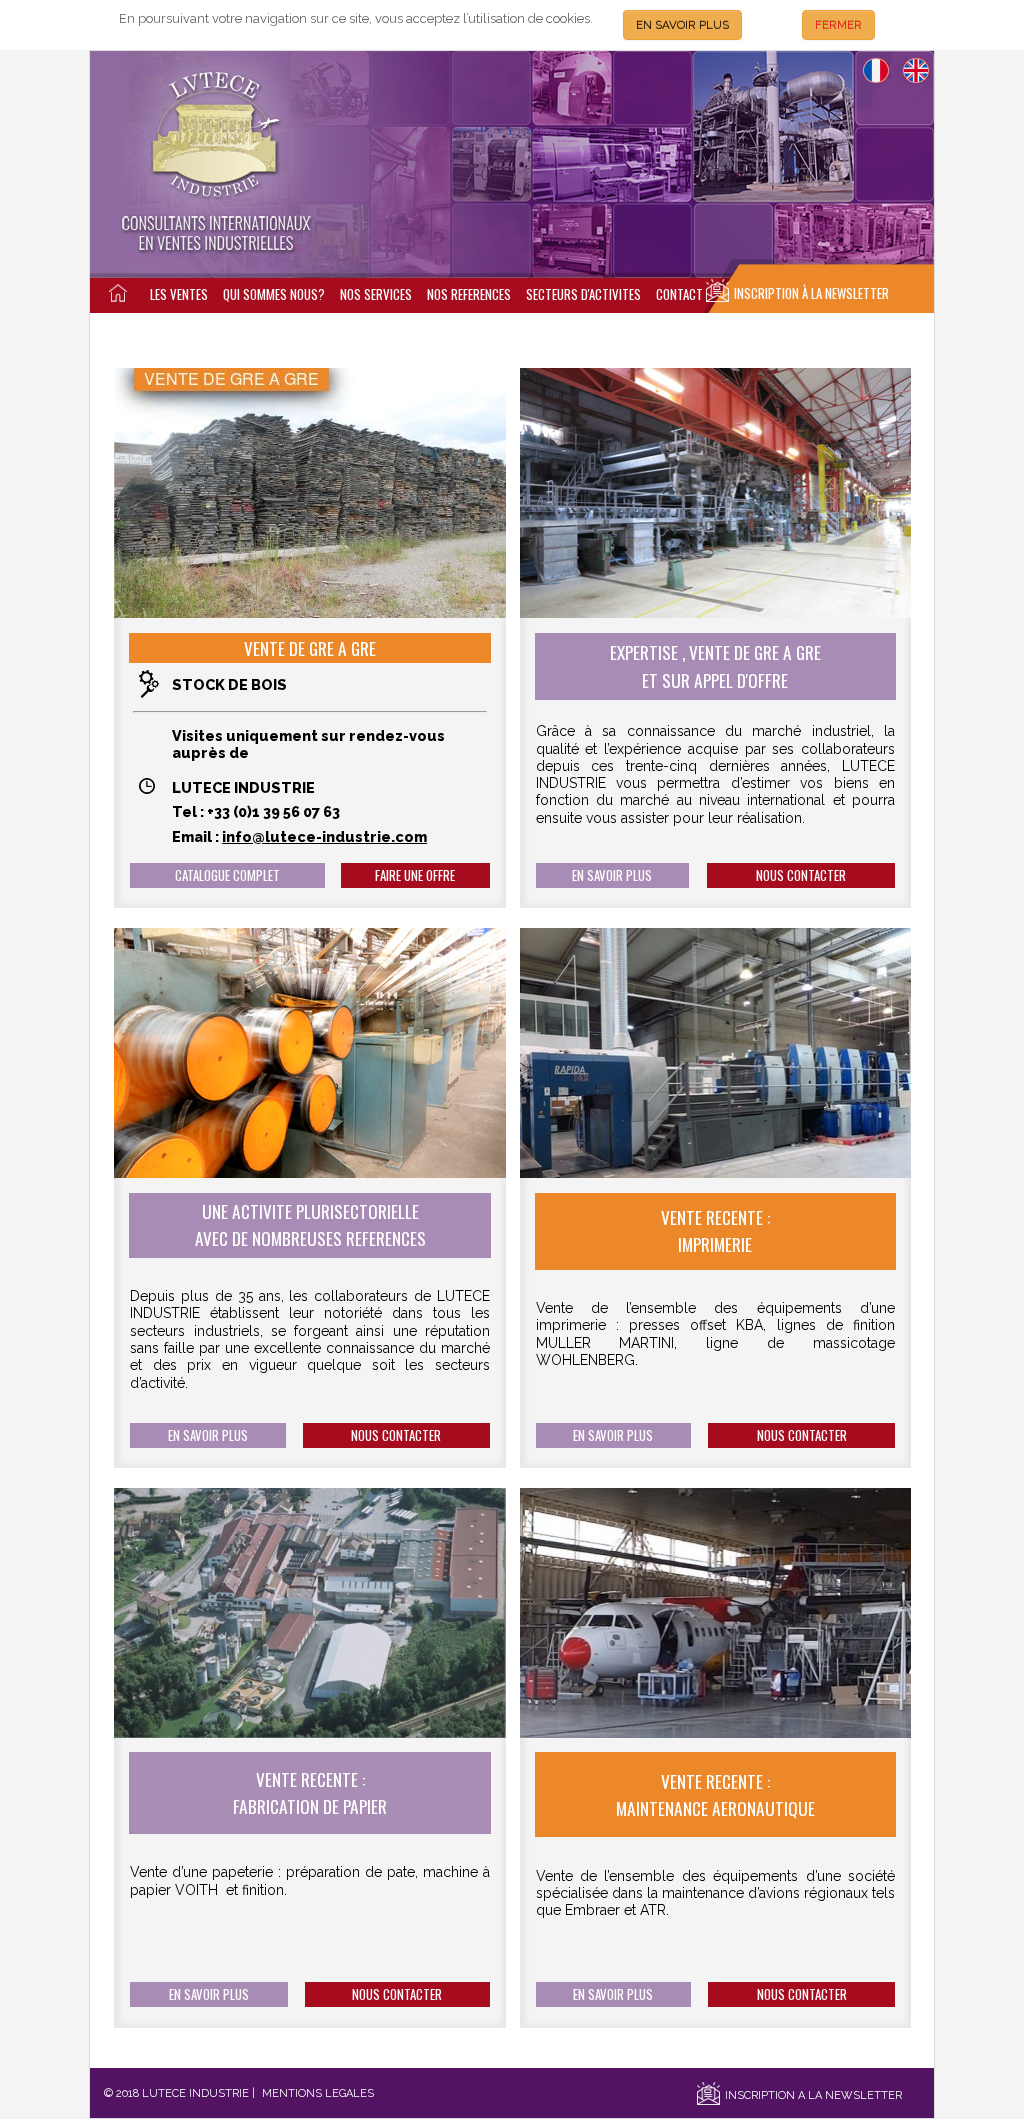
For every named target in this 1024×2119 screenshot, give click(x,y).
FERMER (838, 25)
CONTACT (679, 294)
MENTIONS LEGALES (318, 2093)
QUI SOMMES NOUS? (274, 294)
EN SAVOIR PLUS (682, 25)
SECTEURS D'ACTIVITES (583, 294)
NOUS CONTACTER (801, 875)
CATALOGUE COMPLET (227, 875)
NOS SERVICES (376, 294)
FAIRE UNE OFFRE (415, 875)
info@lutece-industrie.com (324, 836)
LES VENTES (179, 294)
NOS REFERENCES (469, 294)
